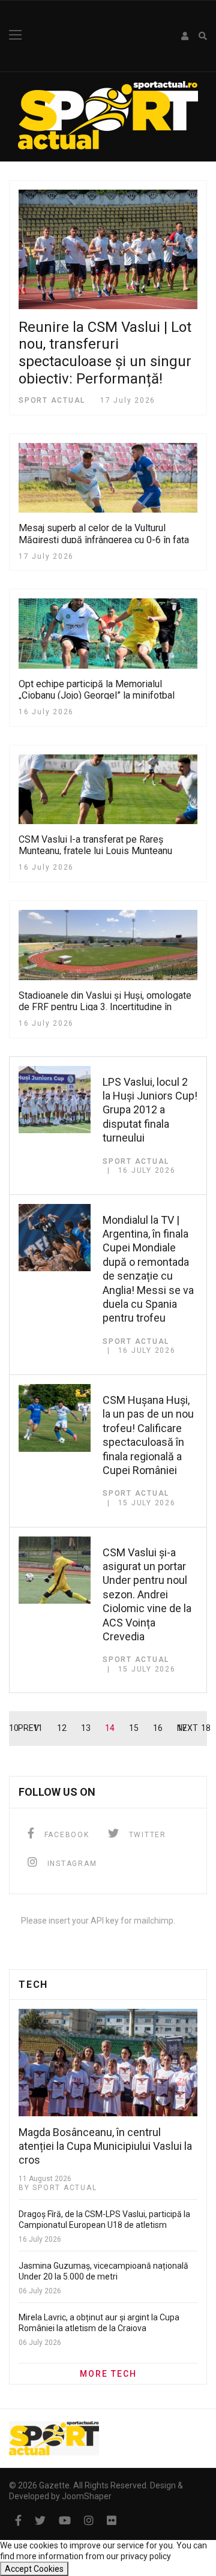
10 (14, 1728)
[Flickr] (112, 2520)
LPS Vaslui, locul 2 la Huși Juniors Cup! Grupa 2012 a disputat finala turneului (150, 1110)
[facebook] (18, 2520)
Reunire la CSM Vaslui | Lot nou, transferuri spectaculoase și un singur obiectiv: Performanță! (105, 353)
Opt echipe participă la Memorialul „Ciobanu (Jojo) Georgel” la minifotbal (97, 690)
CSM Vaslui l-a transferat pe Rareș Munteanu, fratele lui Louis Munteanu (95, 845)
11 (38, 1728)
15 (134, 1728)
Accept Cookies (34, 2569)
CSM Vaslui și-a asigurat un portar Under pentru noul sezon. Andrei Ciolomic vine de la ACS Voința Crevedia (147, 1594)
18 (206, 1728)
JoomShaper (87, 2496)
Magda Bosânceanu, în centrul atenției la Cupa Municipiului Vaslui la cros (105, 2146)
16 (158, 1728)
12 (62, 1728)
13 (86, 1728)
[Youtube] (65, 2520)
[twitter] (40, 2520)
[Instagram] (89, 2520)
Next (187, 1728)
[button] (185, 36)
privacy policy (146, 2556)
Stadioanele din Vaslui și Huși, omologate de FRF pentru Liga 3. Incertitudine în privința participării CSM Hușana (105, 1007)
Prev (28, 1728)
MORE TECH (108, 2374)
